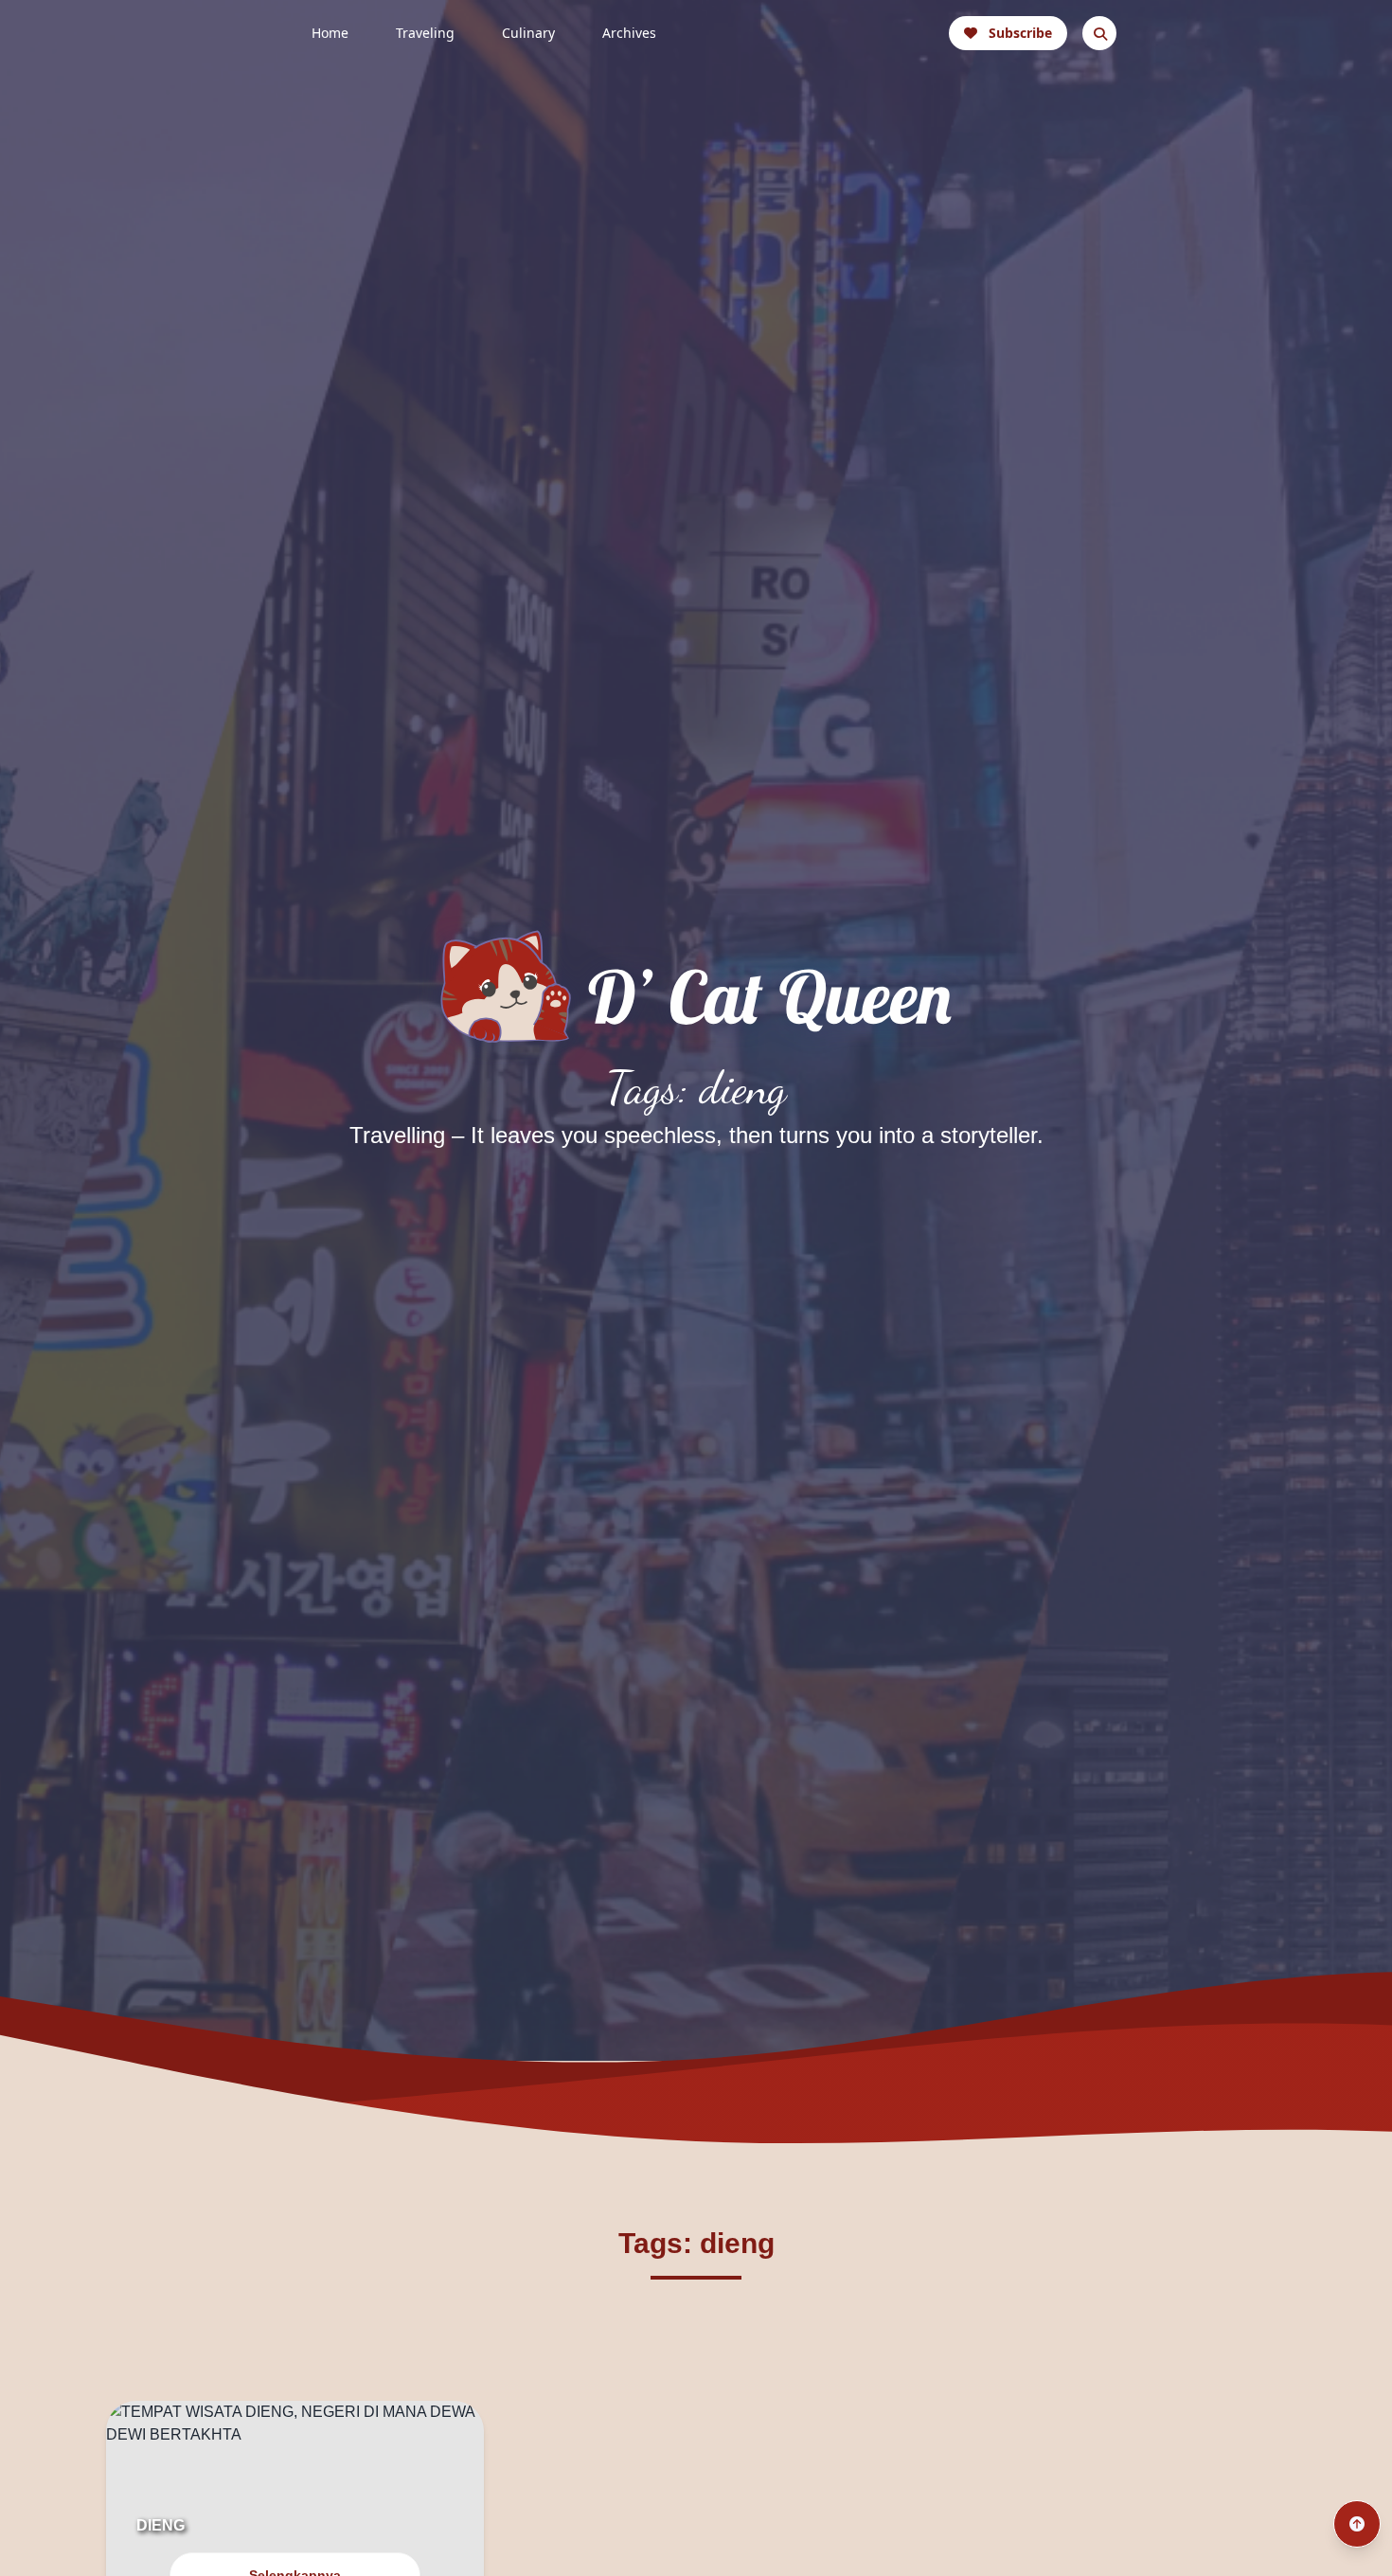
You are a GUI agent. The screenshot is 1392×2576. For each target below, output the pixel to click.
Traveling (425, 33)
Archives (629, 33)
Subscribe (1020, 33)
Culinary (528, 33)
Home (330, 33)
